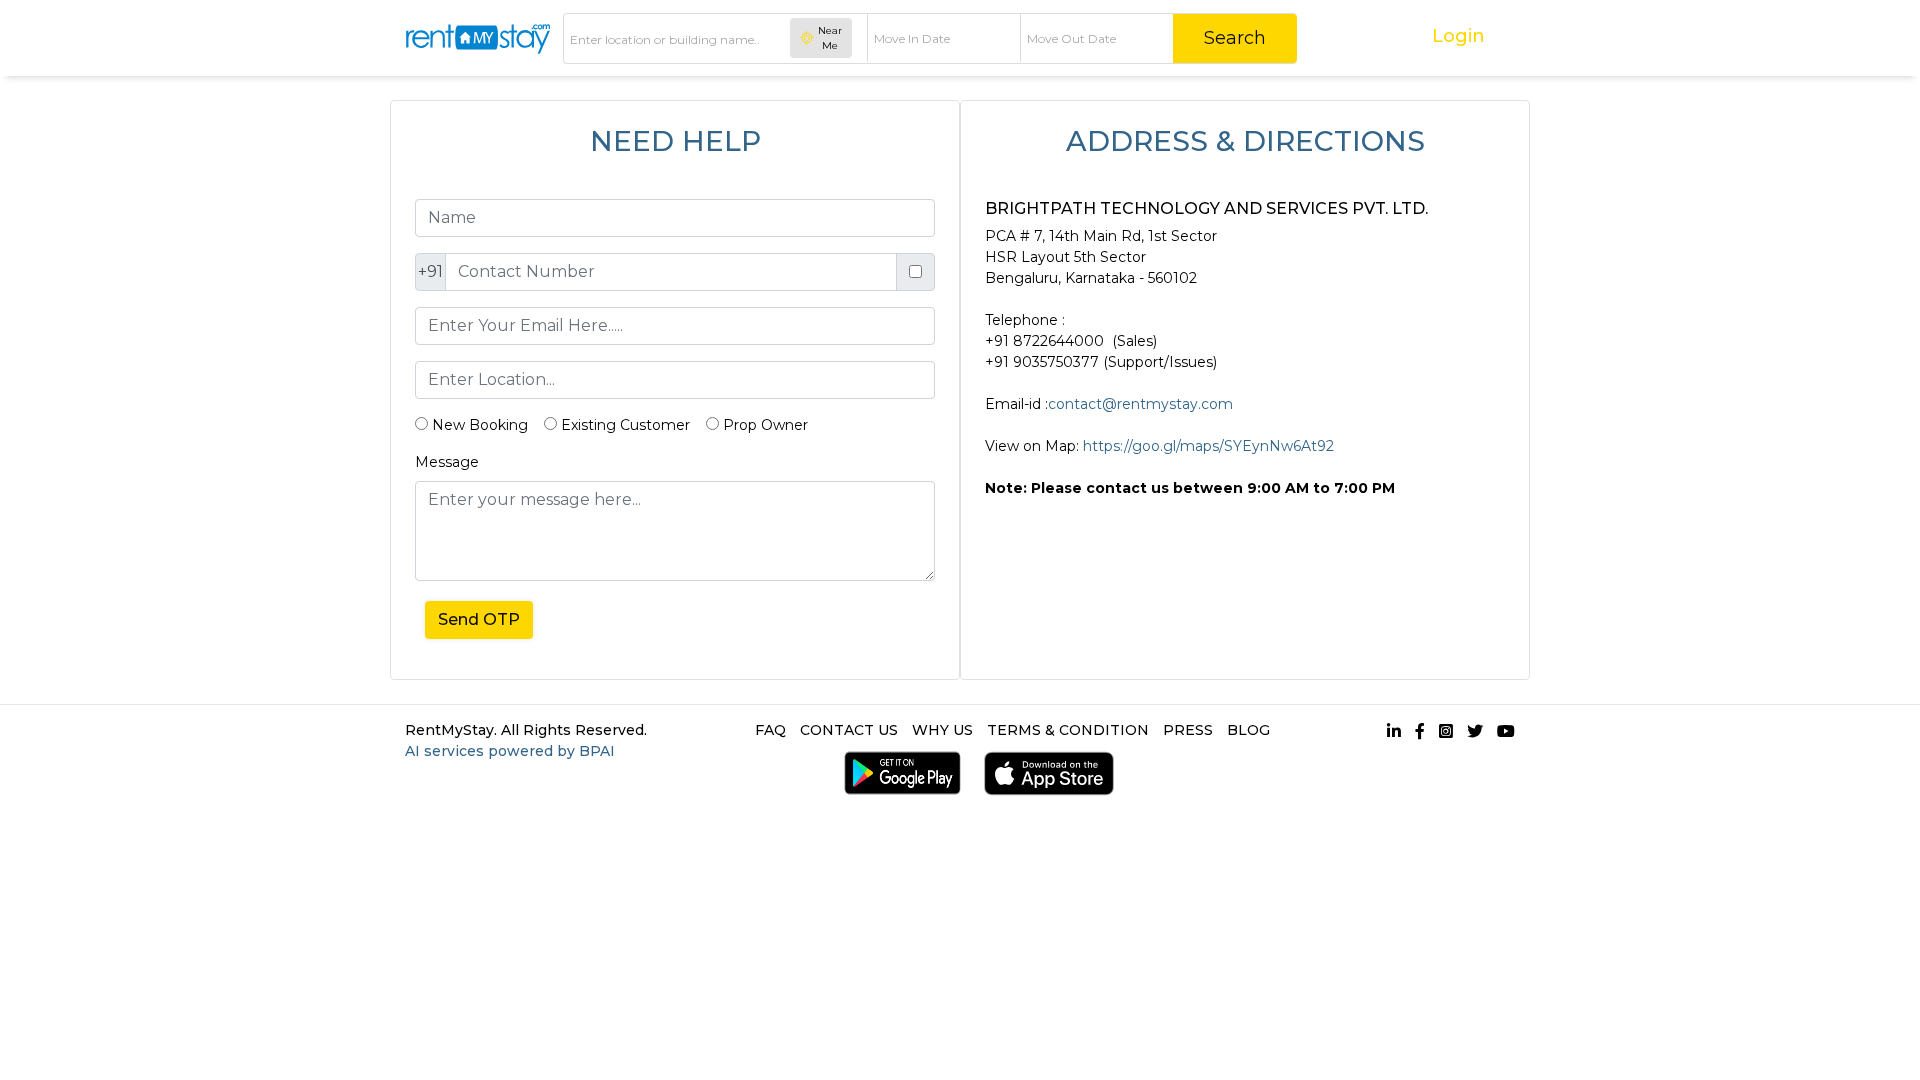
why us (942, 730)
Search (1235, 38)
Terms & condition (1068, 730)
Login (1458, 36)
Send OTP (479, 619)
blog (1248, 730)
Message (447, 462)
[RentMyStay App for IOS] (1044, 773)
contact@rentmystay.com (1140, 404)
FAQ (770, 730)
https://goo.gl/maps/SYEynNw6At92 (1208, 446)
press (1188, 730)
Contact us (849, 730)
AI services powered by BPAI (510, 751)
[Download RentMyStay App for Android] (897, 773)
